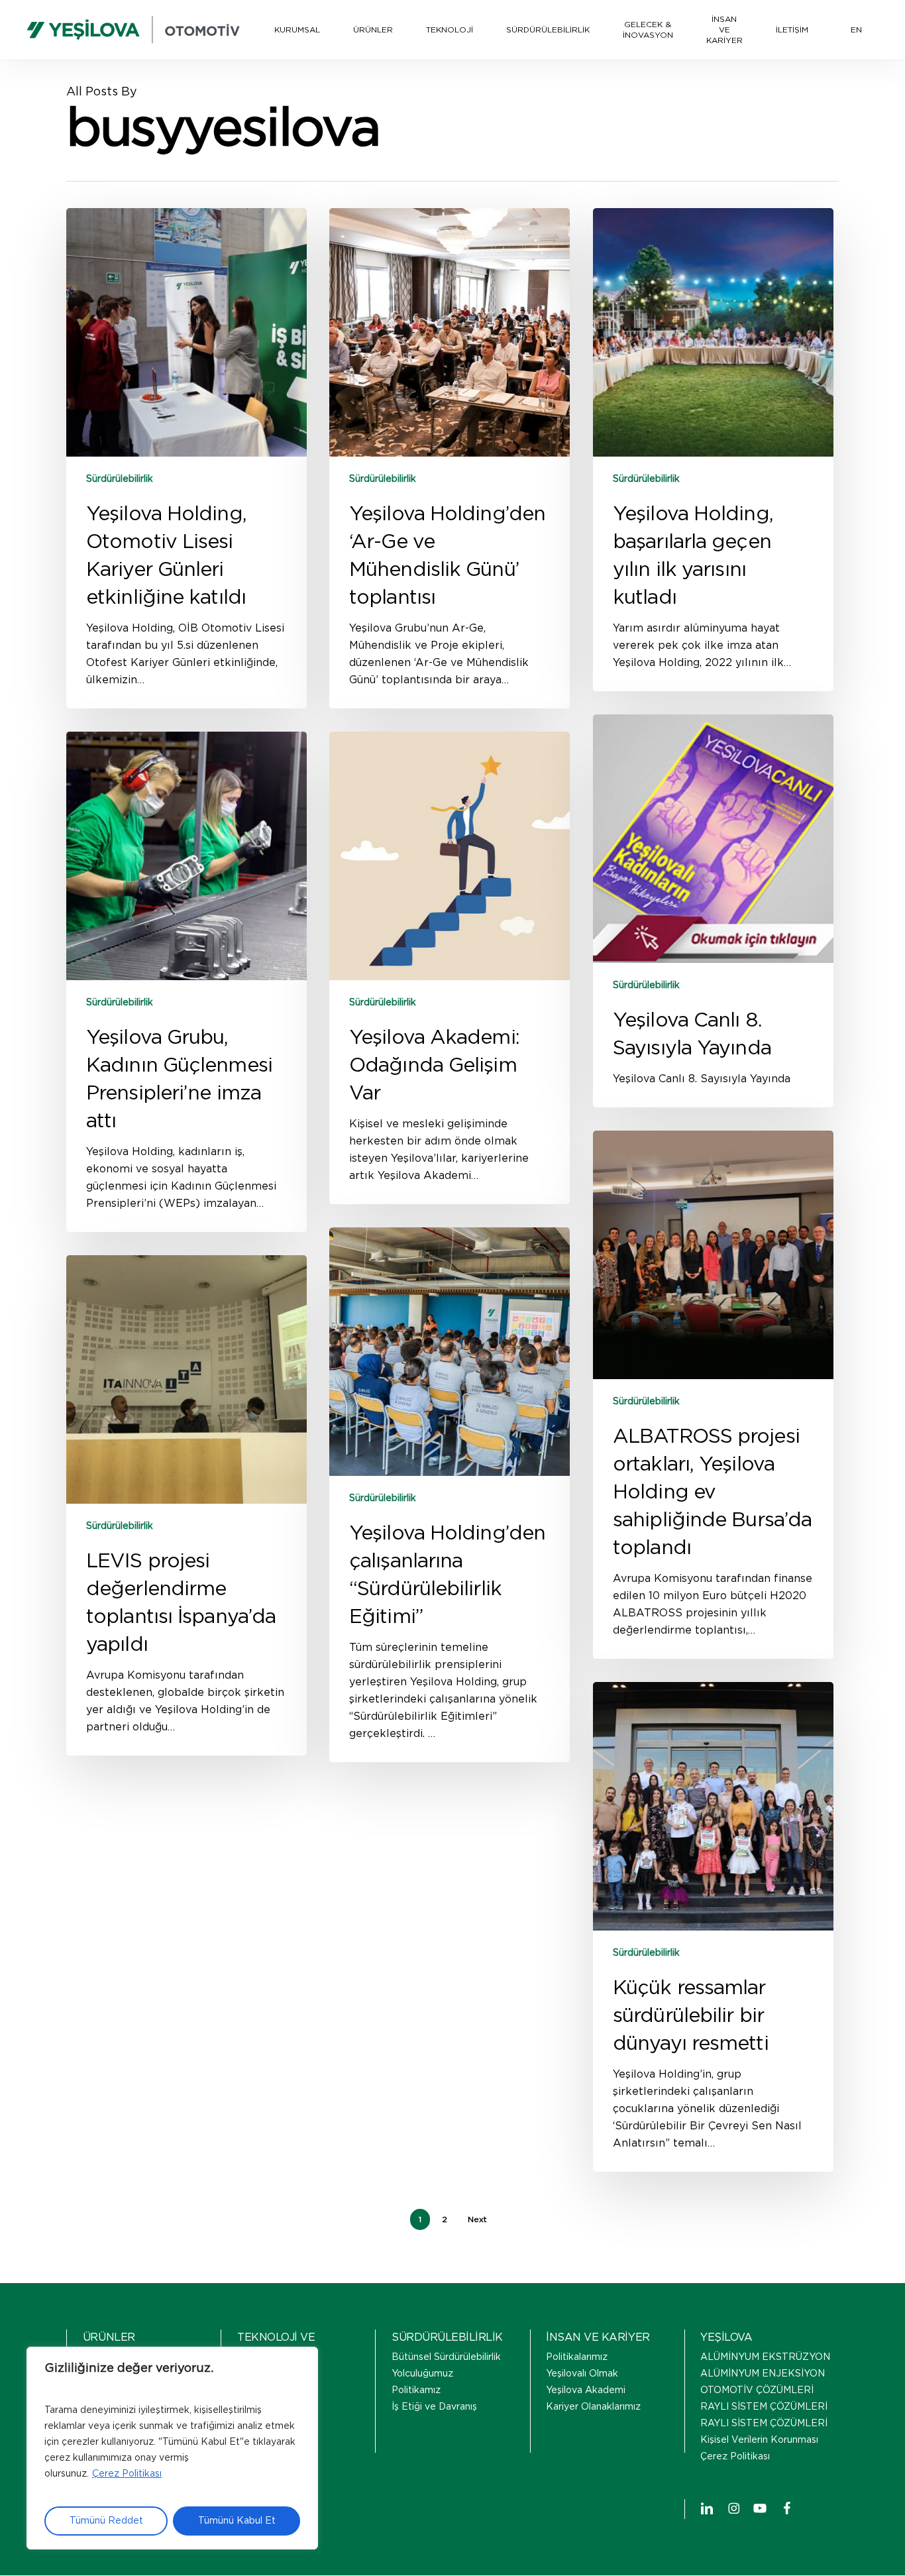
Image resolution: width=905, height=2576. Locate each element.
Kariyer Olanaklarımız (593, 2407)
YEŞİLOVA (726, 2337)
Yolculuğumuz (422, 2374)
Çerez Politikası (127, 2474)
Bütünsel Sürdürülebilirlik (446, 2357)
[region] (172, 2448)
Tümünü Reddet (106, 2521)
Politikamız (416, 2390)
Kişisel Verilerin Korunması (759, 2440)
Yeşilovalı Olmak (582, 2374)
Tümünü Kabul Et (237, 2521)
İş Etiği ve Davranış (434, 2407)
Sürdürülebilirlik (120, 479)
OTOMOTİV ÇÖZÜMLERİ (757, 2390)
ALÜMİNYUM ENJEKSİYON (763, 2374)
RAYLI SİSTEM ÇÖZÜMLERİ (764, 2407)
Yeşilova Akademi (586, 2390)
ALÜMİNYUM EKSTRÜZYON (765, 2357)
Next (477, 2219)
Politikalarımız (577, 2357)
